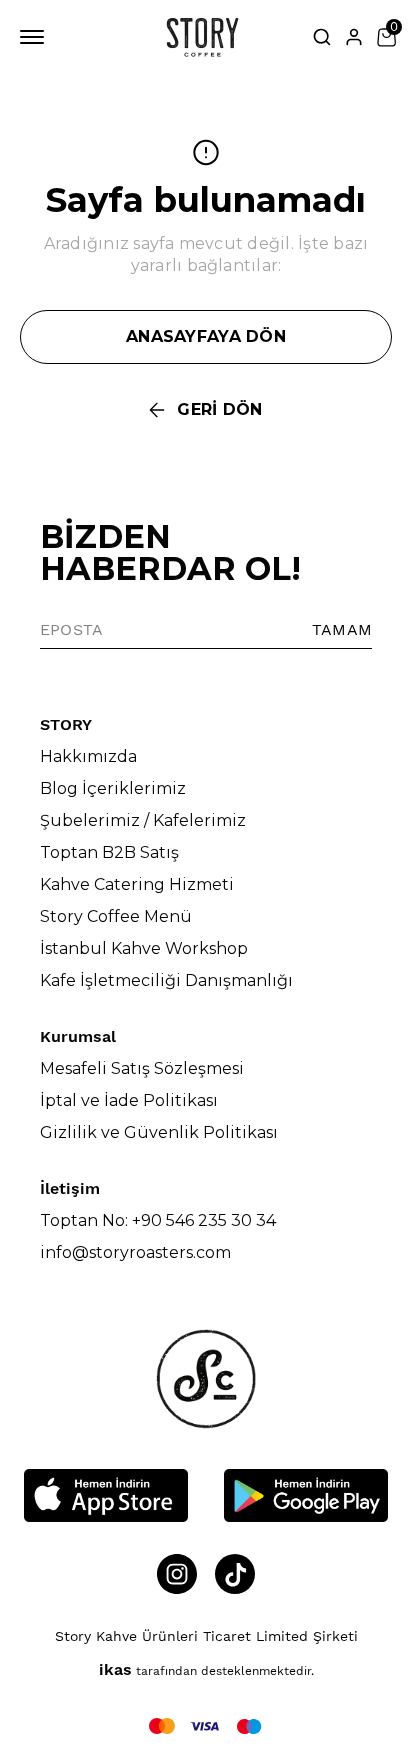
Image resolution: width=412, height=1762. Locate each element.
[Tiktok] (235, 1574)
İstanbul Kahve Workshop (144, 948)
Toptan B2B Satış (109, 852)
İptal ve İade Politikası (129, 1100)
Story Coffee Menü (116, 916)
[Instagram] (177, 1574)
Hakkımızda (88, 756)
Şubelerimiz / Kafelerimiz (143, 820)
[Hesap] (354, 37)
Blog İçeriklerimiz (113, 788)
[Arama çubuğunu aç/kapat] (322, 37)
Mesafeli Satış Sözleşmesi (142, 1068)
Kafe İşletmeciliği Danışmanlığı (166, 980)
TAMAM (342, 629)
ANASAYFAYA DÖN (206, 336)
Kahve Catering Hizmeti (137, 884)
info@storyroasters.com (135, 1252)
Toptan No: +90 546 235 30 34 (158, 1220)
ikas (115, 1669)
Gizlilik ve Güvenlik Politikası (159, 1132)
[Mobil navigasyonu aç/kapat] (36, 37)
